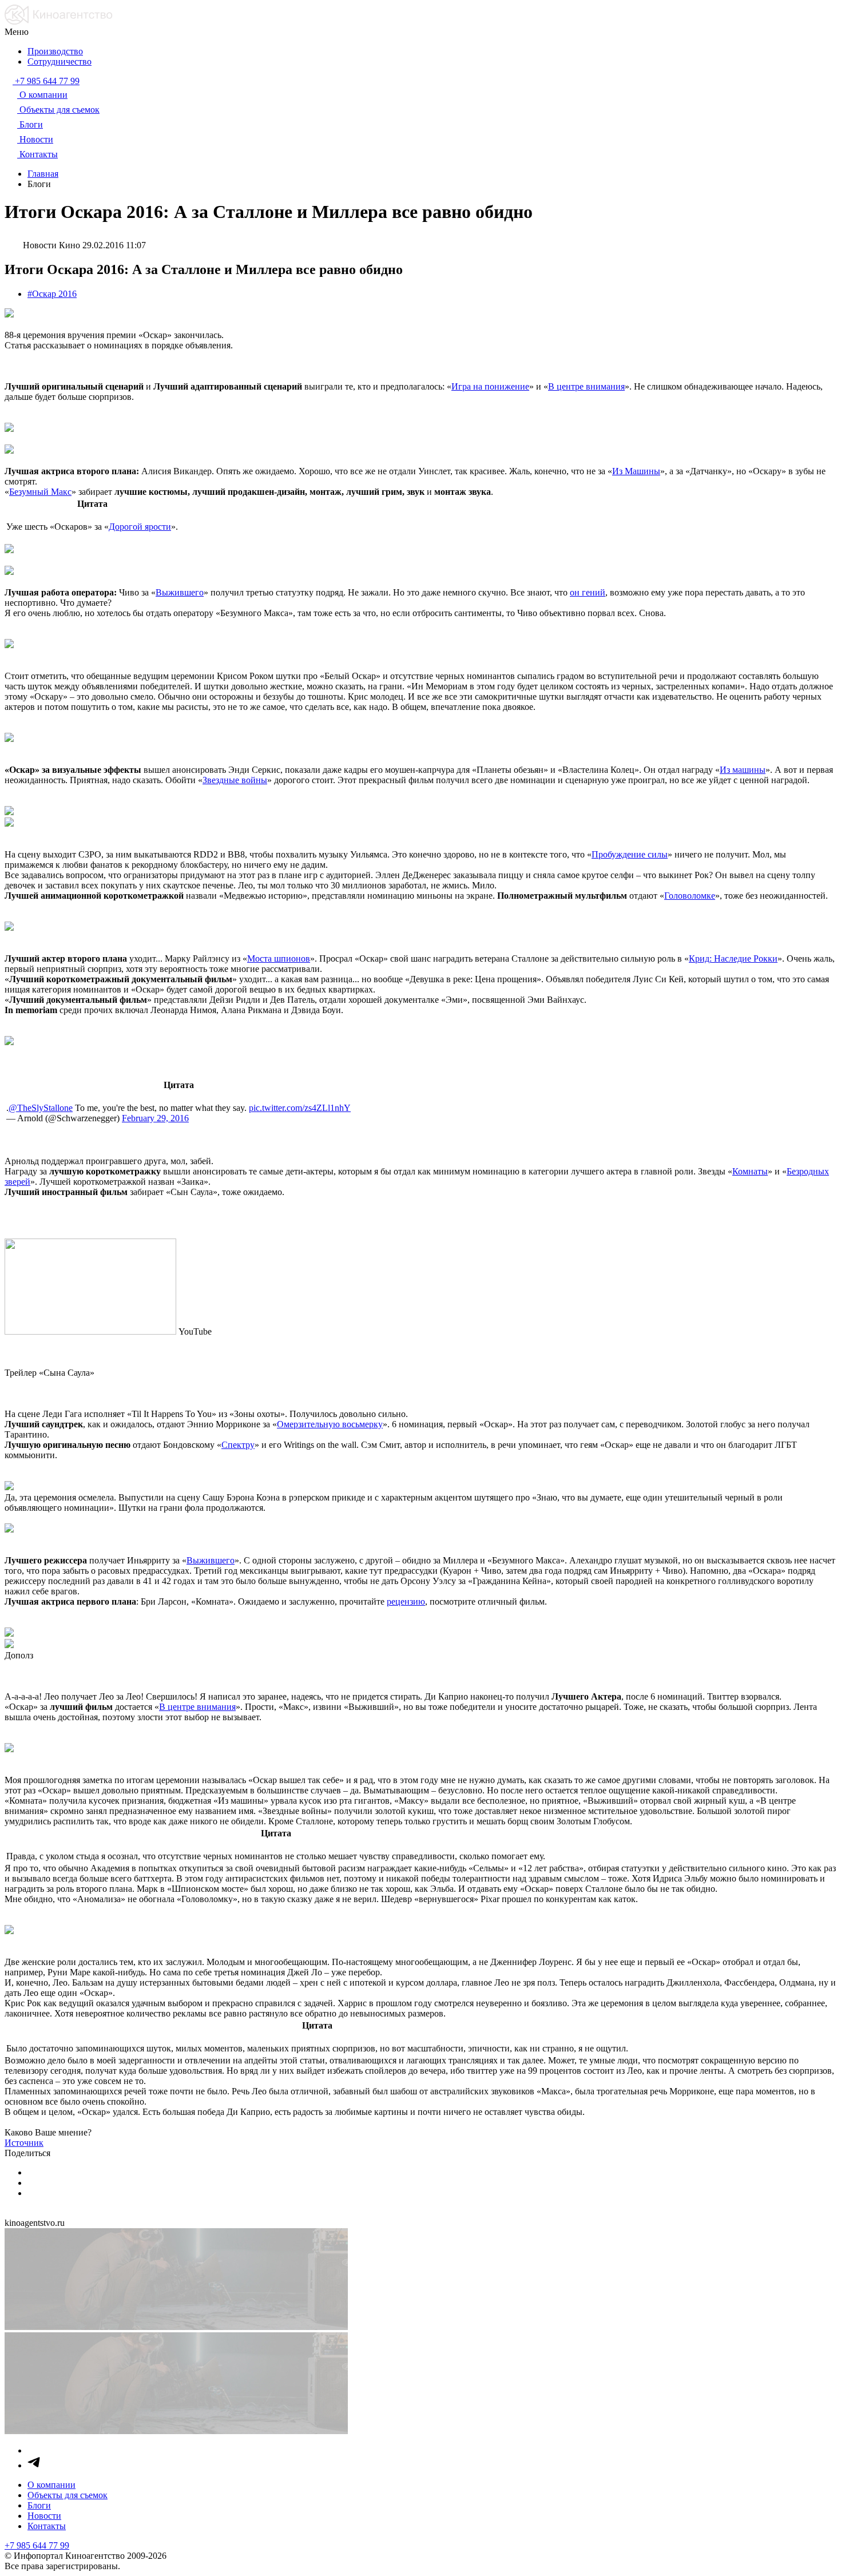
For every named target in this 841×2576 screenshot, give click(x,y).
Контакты (47, 2526)
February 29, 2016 (155, 1118)
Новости (44, 2516)
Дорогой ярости (140, 527)
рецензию (406, 1601)
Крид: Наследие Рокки (733, 958)
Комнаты (750, 1171)
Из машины (743, 770)
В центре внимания (586, 386)
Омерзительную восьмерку (330, 1424)
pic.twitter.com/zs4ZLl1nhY (300, 1108)
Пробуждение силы (630, 854)
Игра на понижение (490, 386)
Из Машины (636, 471)
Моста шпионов (279, 958)
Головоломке (690, 896)
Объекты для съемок (68, 2495)
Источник (24, 2143)
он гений (588, 592)
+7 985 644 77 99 (37, 2545)
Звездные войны (235, 780)
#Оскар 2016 (52, 294)
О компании (51, 2485)
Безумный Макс (40, 492)
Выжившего (180, 592)
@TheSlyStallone (41, 1108)
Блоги (39, 2505)
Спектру (238, 1445)
